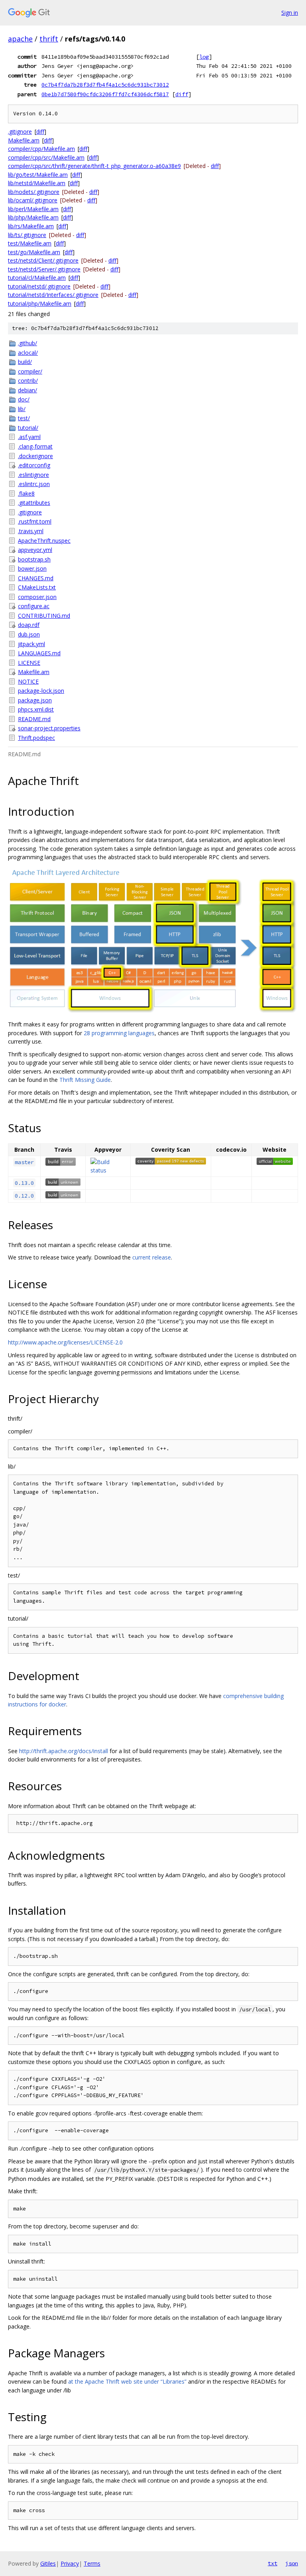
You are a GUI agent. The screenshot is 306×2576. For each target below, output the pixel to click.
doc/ (24, 399)
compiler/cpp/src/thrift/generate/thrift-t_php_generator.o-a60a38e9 (94, 166)
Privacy (70, 2563)
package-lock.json (41, 691)
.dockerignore (35, 456)
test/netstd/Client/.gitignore (43, 260)
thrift (49, 39)
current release (152, 1257)
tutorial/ (28, 428)
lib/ (22, 409)
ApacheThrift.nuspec (44, 541)
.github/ (27, 343)
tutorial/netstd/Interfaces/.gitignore (53, 295)
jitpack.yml (31, 644)
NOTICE (28, 681)
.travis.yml (31, 531)
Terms (92, 2563)
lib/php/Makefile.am (33, 217)
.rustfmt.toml (35, 521)
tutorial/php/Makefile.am (40, 303)
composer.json (37, 597)
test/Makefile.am (30, 243)
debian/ (27, 390)
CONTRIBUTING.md (44, 616)
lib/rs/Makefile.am (31, 226)
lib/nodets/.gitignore (34, 192)
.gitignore (20, 131)
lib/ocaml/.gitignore (33, 200)
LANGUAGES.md (39, 653)
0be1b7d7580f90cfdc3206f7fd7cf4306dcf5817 (105, 94)
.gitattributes (34, 503)
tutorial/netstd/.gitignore (39, 286)
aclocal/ (28, 353)
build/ (25, 362)
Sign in (290, 13)
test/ (24, 418)
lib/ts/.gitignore (27, 235)
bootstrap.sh (34, 559)
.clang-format (35, 446)
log (204, 57)
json (292, 2563)
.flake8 (26, 493)
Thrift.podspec (36, 738)
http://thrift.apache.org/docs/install (64, 1751)
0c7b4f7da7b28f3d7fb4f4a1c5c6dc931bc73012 (105, 85)
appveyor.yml (35, 550)
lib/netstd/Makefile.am (37, 183)
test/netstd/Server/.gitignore (44, 269)
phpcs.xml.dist (36, 709)
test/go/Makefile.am (34, 252)
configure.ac (34, 606)
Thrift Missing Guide (85, 1080)
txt (273, 2563)
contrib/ (28, 381)
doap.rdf (29, 625)
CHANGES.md (36, 578)
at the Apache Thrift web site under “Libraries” (127, 2381)
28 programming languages (119, 1033)
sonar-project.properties (49, 728)
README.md (34, 719)
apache (20, 39)
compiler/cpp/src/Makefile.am (46, 157)
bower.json (32, 568)
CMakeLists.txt (37, 587)
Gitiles (48, 2563)
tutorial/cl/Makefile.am (37, 278)
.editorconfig (34, 465)
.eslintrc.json (34, 484)
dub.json (29, 634)
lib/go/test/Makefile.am (38, 175)
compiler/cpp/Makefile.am (41, 149)
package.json (35, 700)
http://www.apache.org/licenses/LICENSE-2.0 (65, 1342)
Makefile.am (24, 140)
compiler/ (30, 371)
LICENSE (29, 663)
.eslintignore (33, 475)
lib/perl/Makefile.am (33, 209)
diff (182, 94)
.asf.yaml (29, 437)
